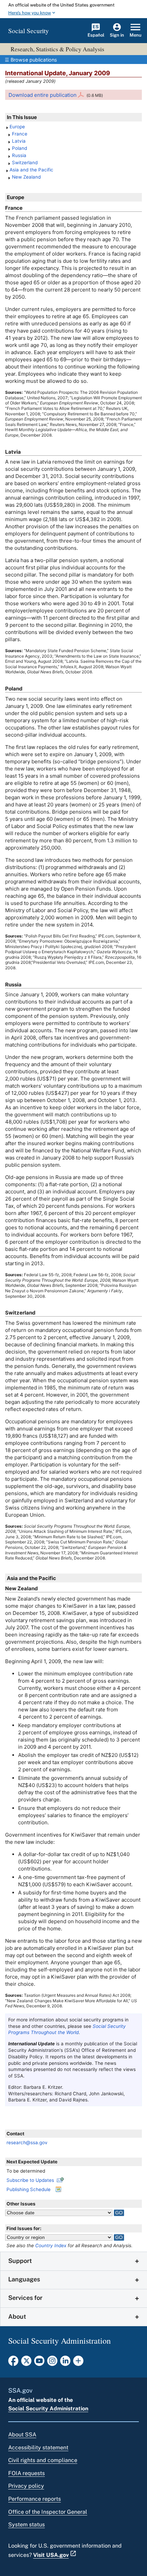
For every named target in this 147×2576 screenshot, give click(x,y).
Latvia (19, 141)
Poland (19, 148)
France (20, 134)
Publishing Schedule (29, 2189)
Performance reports (35, 2499)
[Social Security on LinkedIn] (65, 2363)
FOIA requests (26, 2473)
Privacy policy (26, 2486)
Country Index (51, 2245)
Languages (24, 2279)
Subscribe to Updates (30, 2180)
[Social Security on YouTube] (39, 2363)
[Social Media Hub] (78, 2363)
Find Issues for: (24, 2228)
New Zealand (26, 177)
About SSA (22, 2435)
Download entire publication (43, 95)
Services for (25, 2298)
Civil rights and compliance (43, 2460)
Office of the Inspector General (48, 2512)
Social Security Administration (48, 2409)
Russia (19, 155)
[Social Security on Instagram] (52, 2363)
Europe (17, 127)
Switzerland (25, 163)
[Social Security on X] (26, 2363)
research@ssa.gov (27, 2143)
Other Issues (21, 2204)
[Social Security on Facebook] (13, 2363)
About (17, 2316)
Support (20, 2261)
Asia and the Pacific (31, 170)
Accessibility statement (38, 2448)
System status (26, 2525)
